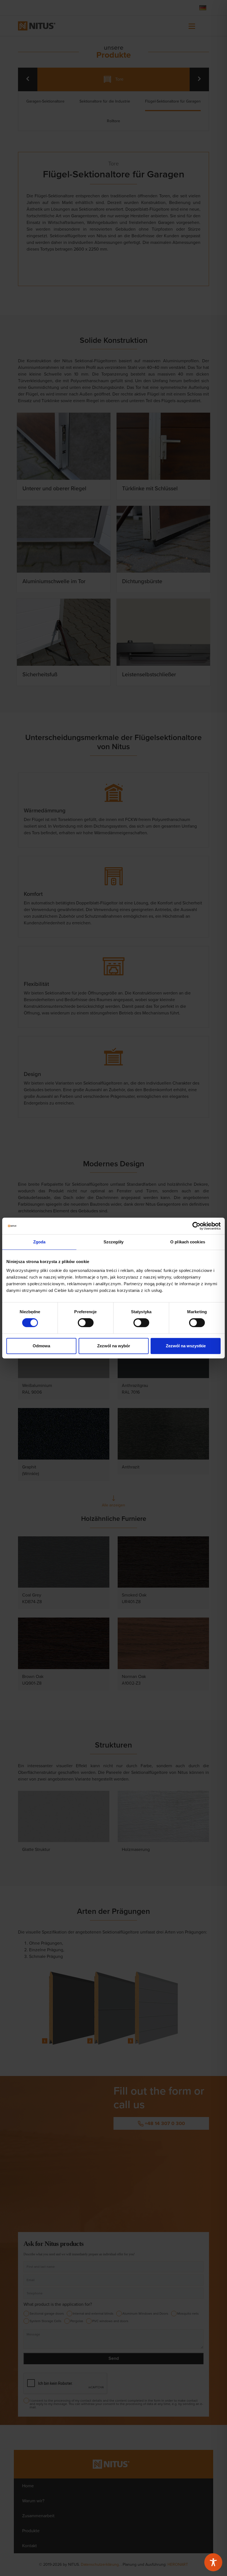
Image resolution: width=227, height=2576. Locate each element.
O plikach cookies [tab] (188, 1242)
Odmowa (41, 1346)
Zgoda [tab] (39, 1242)
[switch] (86, 1323)
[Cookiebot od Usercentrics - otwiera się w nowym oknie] (196, 1226)
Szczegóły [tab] (114, 1242)
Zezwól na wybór (114, 1346)
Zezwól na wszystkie (186, 1346)
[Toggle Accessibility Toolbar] (213, 2562)
